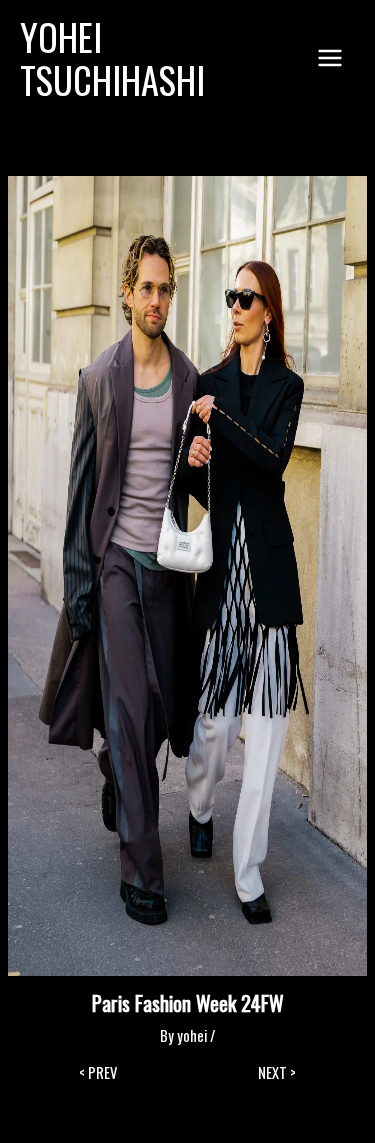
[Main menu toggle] (330, 58)
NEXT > (277, 1073)
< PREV (98, 1073)
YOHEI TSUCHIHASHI (112, 58)
